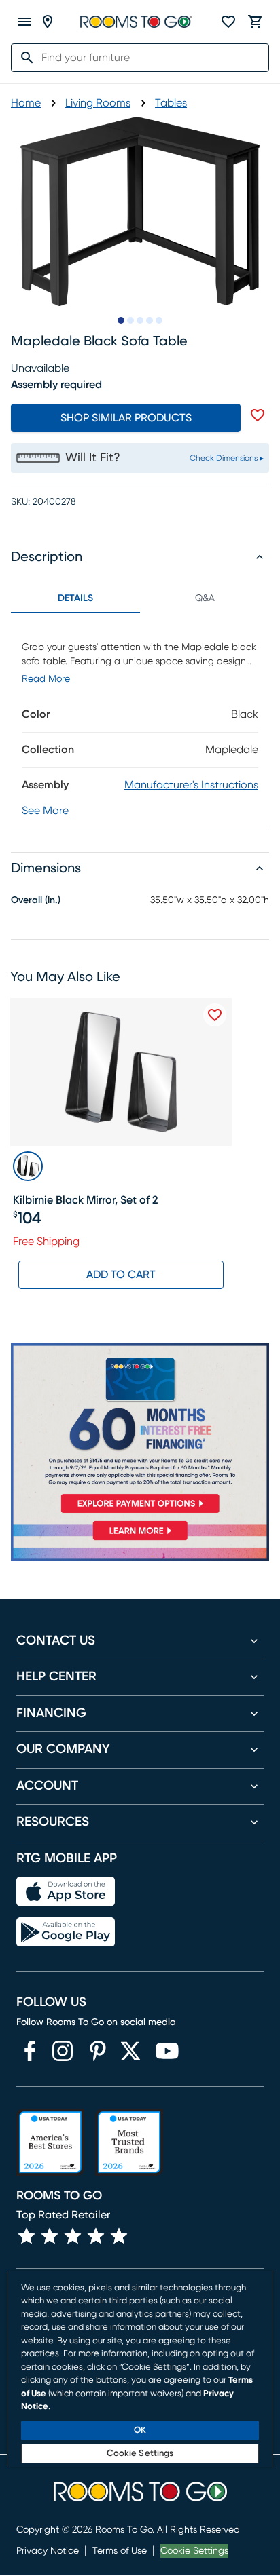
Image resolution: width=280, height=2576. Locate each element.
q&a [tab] (205, 598)
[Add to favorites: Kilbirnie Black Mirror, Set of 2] (215, 1015)
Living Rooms (98, 103)
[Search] (23, 58)
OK (140, 2430)
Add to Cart (121, 1275)
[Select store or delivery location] (48, 22)
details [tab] (75, 598)
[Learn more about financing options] (140, 1540)
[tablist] (140, 598)
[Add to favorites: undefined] (258, 415)
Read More (46, 679)
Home (26, 103)
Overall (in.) (36, 900)
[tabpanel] (140, 722)
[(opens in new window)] (30, 2051)
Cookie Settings (194, 2551)
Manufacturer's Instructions (191, 785)
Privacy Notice (48, 2551)
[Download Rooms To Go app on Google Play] (66, 1932)
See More (45, 811)
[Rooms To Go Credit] (140, 1431)
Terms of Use (120, 2551)
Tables (171, 103)
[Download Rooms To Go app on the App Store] (66, 1891)
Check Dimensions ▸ (227, 458)
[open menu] (24, 22)
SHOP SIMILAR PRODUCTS (126, 418)
